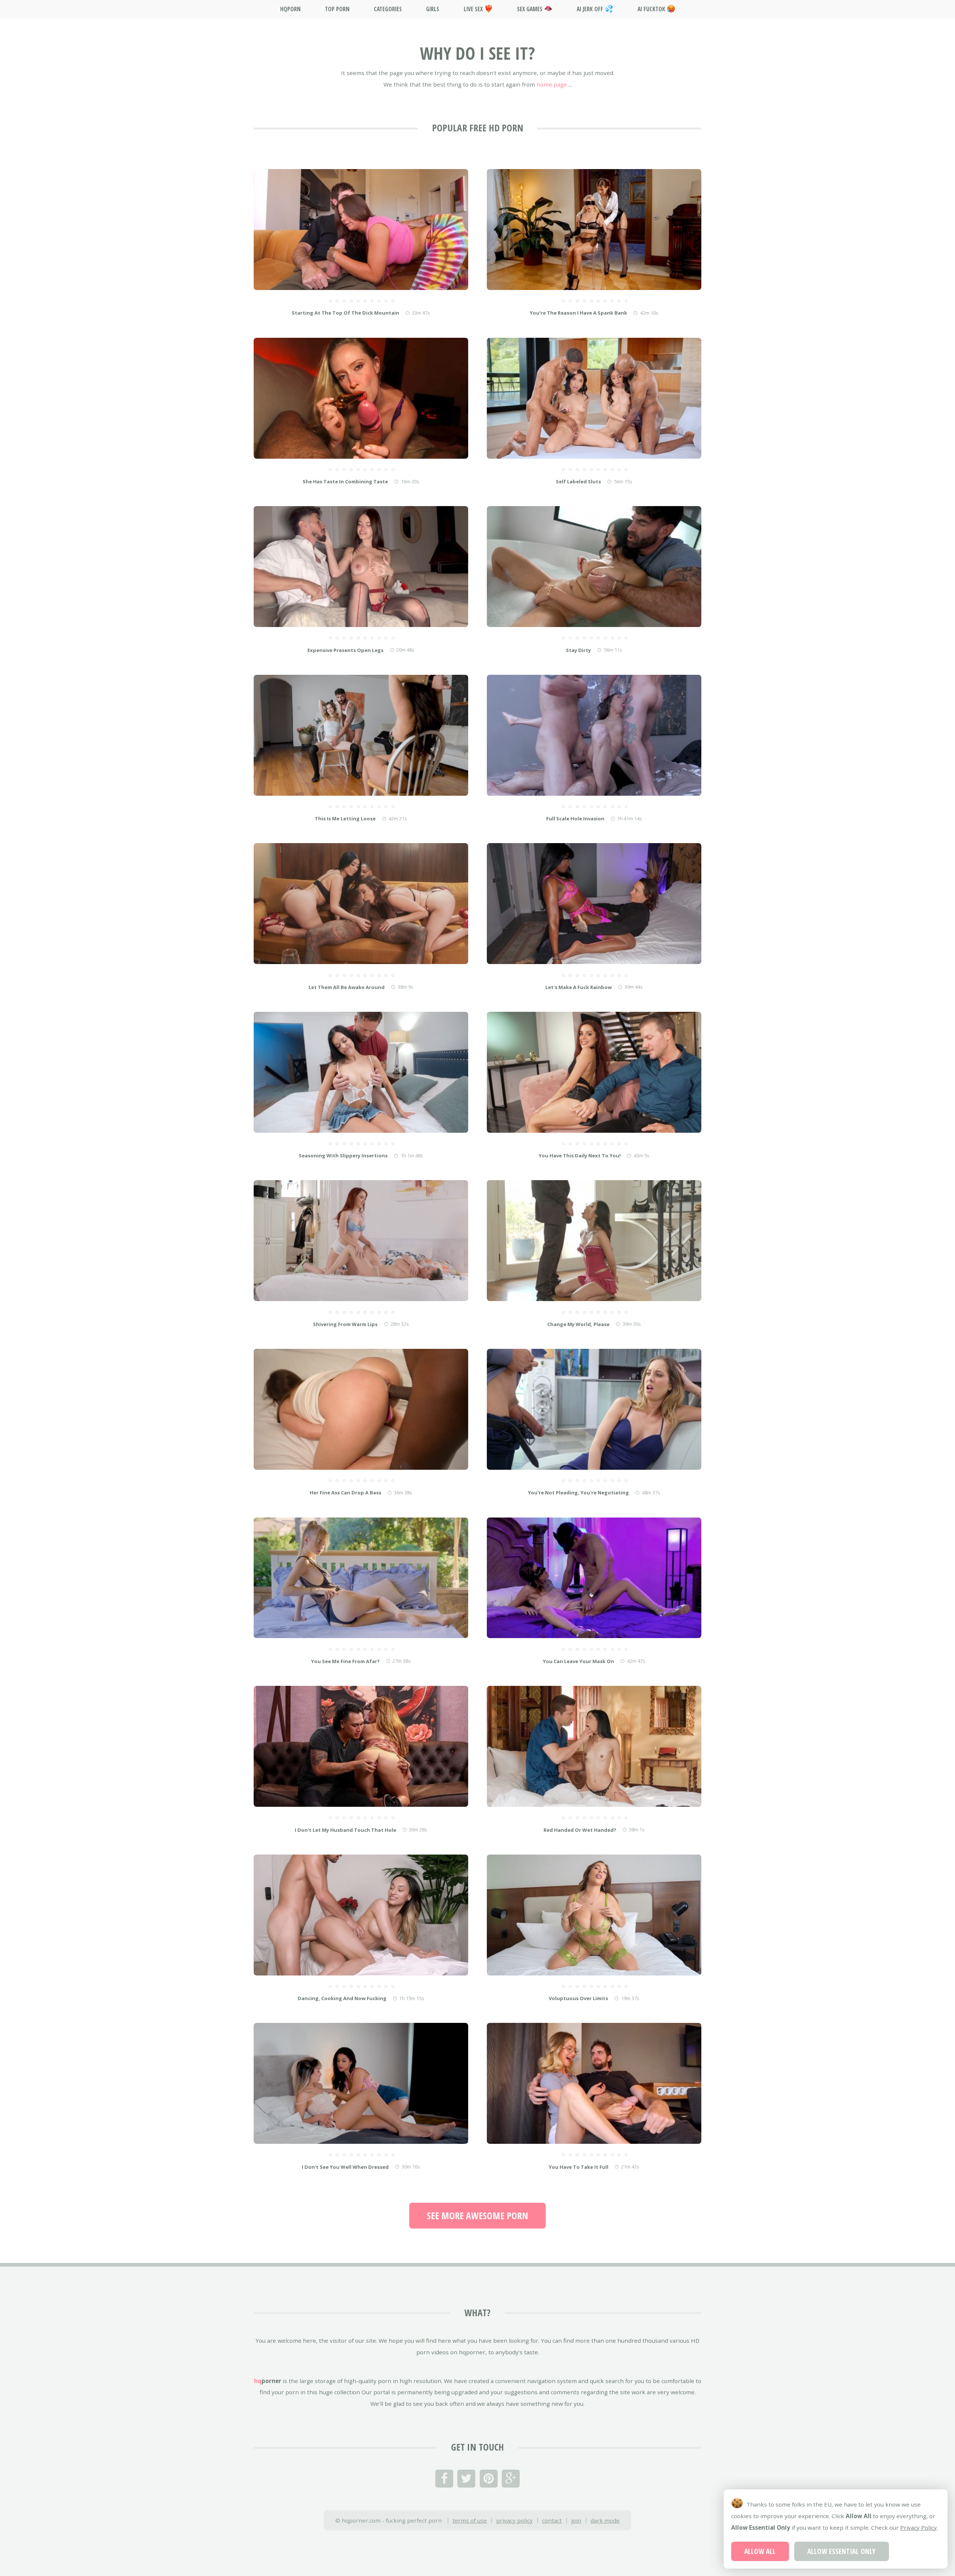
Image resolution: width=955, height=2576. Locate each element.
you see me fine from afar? (345, 1661)
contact (552, 2520)
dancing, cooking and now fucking (342, 1998)
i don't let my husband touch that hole (345, 1830)
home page (552, 84)
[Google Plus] (511, 2479)
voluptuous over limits (578, 1998)
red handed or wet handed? (580, 1830)
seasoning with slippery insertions (343, 1156)
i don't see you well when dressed (345, 2167)
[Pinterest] (489, 2479)
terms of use (470, 2520)
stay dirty (578, 650)
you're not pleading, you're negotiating (578, 1493)
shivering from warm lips (345, 1324)
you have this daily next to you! (580, 1156)
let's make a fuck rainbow (579, 987)
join (576, 2520)
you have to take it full (579, 2167)
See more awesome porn (477, 2215)
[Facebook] (444, 2479)
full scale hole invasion (575, 818)
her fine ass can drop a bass (345, 1493)
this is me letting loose (345, 818)
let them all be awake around (347, 987)
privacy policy (514, 2520)
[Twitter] (466, 2479)
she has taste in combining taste (345, 481)
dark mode (605, 2520)
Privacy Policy (918, 2527)
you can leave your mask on (578, 1661)
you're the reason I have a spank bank (578, 313)
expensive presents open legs (345, 650)
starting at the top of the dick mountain (345, 313)
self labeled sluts (578, 481)
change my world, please (578, 1324)
